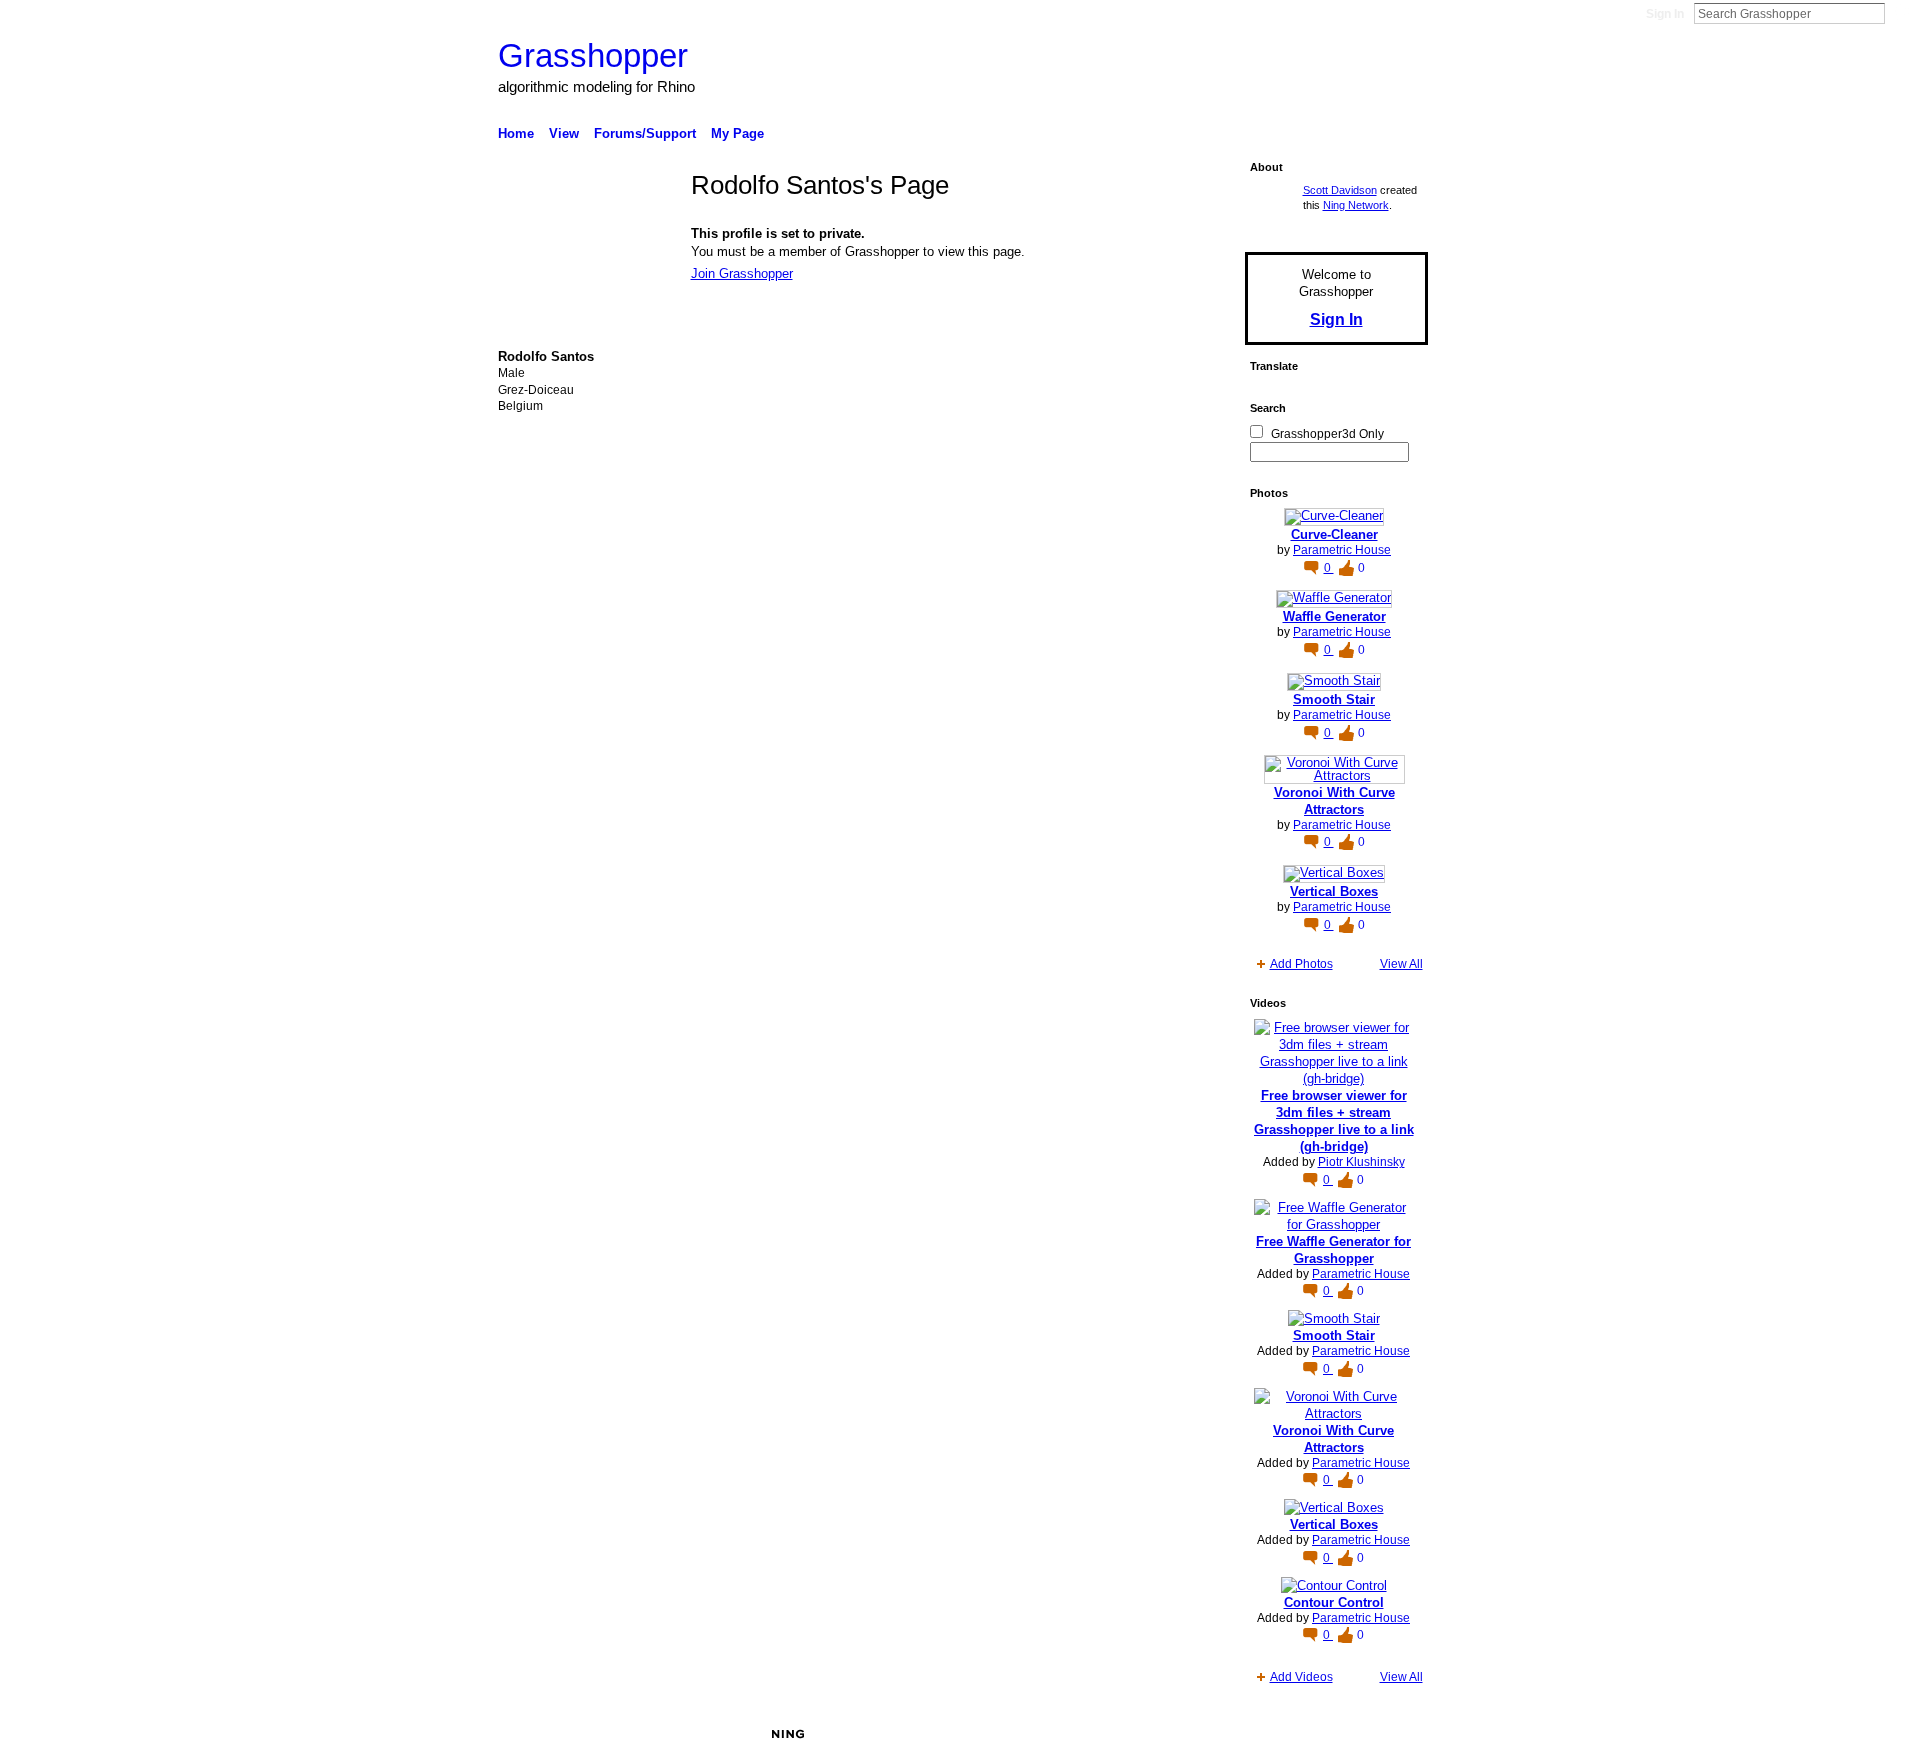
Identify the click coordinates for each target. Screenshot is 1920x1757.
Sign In (1665, 14)
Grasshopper (593, 55)
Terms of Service (1383, 1734)
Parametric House (1342, 550)
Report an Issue (1280, 1734)
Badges (1201, 1734)
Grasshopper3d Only (1327, 434)
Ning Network (1356, 205)
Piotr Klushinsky (1361, 1162)
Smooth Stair (1334, 699)
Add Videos (1301, 1677)
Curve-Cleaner (1334, 534)
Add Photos (1301, 964)
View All (1401, 964)
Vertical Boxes (1334, 891)
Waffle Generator (1334, 616)
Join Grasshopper (742, 273)
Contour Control (1334, 1602)
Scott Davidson (1340, 190)
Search (1901, 13)
